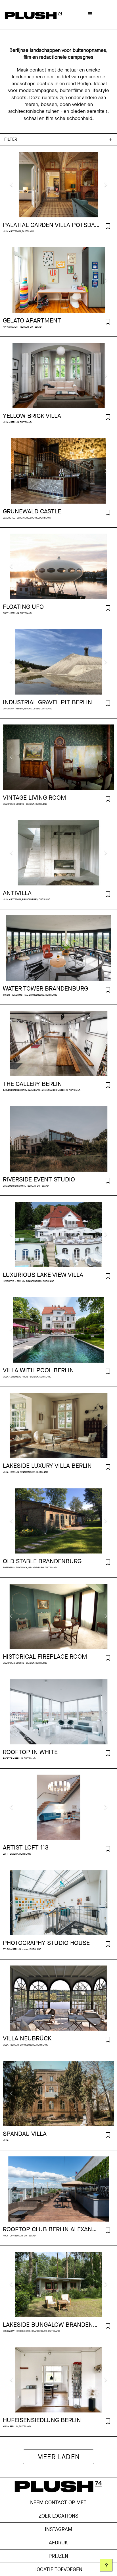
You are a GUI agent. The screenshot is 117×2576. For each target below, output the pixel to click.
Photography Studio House (46, 1943)
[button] (90, 13)
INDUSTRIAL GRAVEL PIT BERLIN (47, 702)
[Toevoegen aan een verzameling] (108, 227)
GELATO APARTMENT (32, 321)
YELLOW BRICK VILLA (32, 416)
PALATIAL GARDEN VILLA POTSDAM (51, 225)
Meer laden (58, 2457)
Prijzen (58, 2556)
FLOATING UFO (23, 607)
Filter (11, 139)
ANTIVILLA (17, 893)
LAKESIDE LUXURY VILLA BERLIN (47, 1466)
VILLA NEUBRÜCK (27, 2038)
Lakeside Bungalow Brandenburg (51, 2325)
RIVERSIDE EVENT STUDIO (39, 1179)
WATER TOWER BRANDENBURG (45, 989)
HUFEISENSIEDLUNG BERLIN (42, 2420)
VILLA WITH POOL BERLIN (38, 1370)
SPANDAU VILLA (25, 2134)
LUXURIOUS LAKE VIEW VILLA (43, 1275)
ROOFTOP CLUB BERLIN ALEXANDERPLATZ (51, 2229)
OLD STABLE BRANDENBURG (42, 1561)
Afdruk (58, 2543)
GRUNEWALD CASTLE (32, 511)
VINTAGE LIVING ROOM (35, 798)
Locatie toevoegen (58, 2569)
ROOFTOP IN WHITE (30, 1752)
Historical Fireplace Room (45, 1657)
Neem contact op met (58, 2502)
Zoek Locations (58, 2516)
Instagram (58, 2529)
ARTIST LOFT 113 (26, 1848)
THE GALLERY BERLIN (32, 1084)
